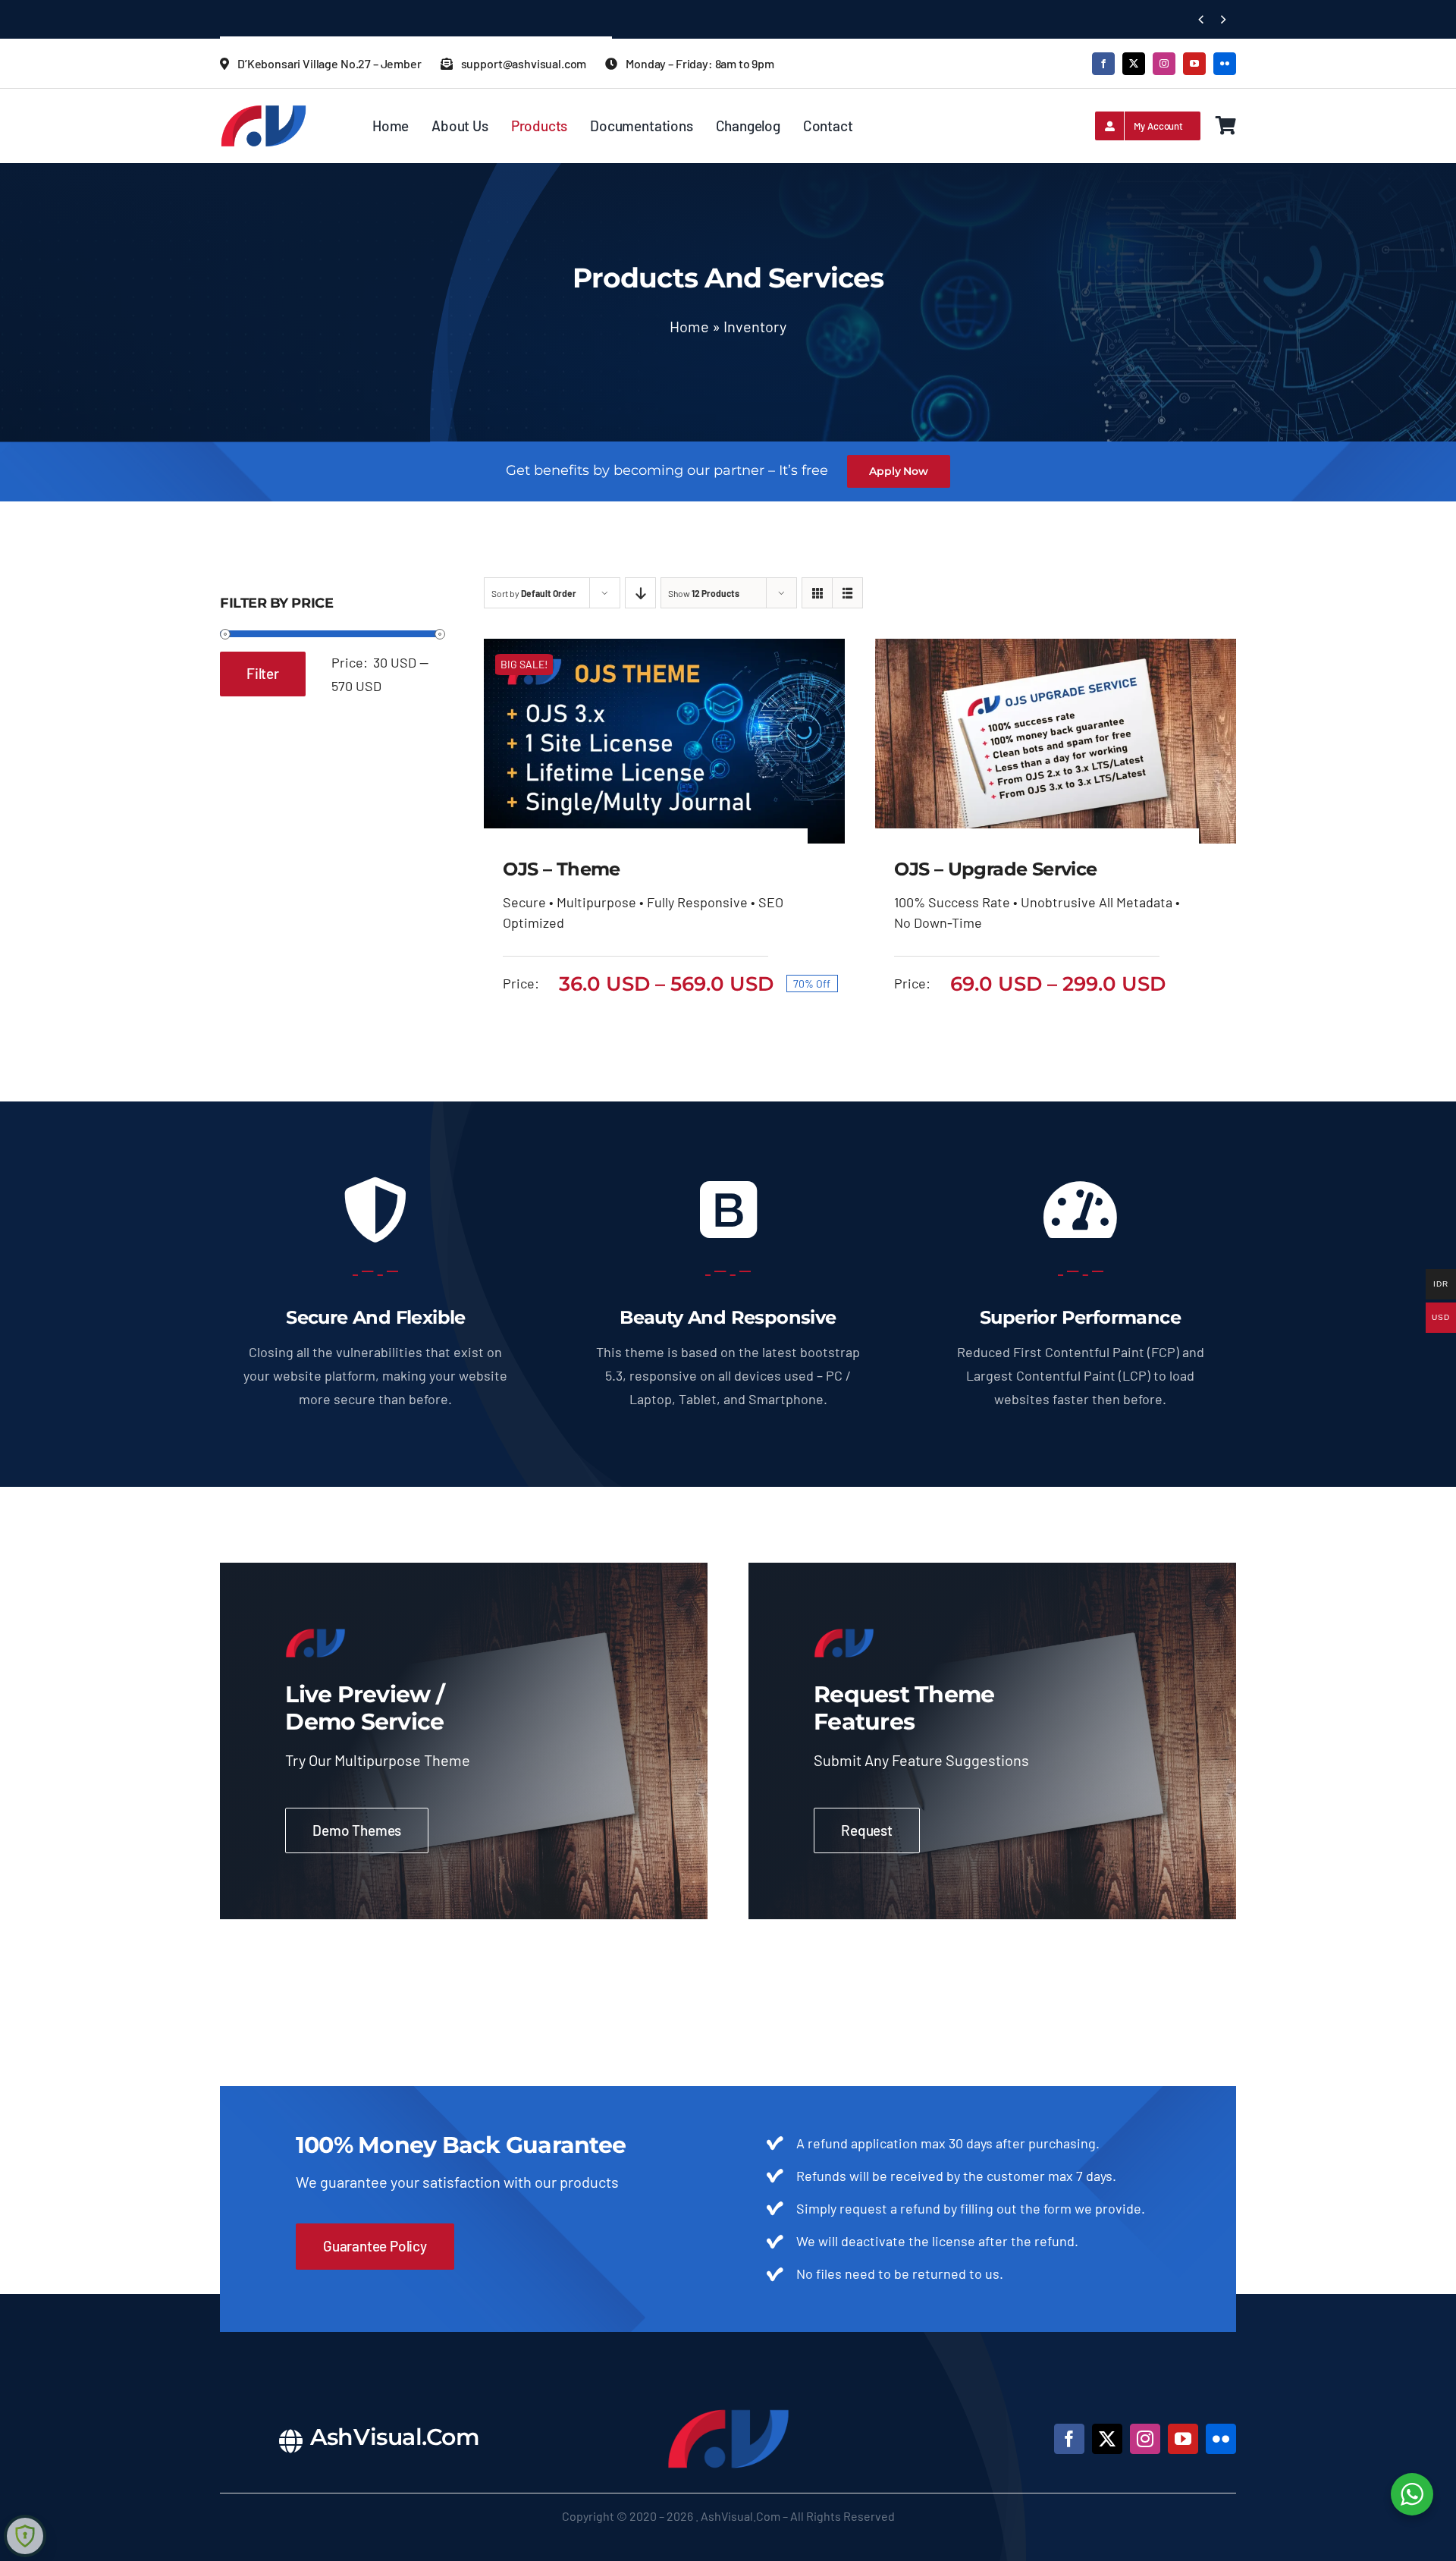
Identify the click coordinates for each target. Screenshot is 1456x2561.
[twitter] (1134, 64)
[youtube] (1194, 64)
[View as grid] (817, 593)
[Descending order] (640, 593)
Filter (263, 673)
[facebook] (1103, 64)
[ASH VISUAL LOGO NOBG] (264, 111)
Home (689, 326)
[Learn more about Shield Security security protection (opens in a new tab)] (25, 2536)
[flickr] (1225, 64)
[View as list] (847, 593)
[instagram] (1164, 64)
